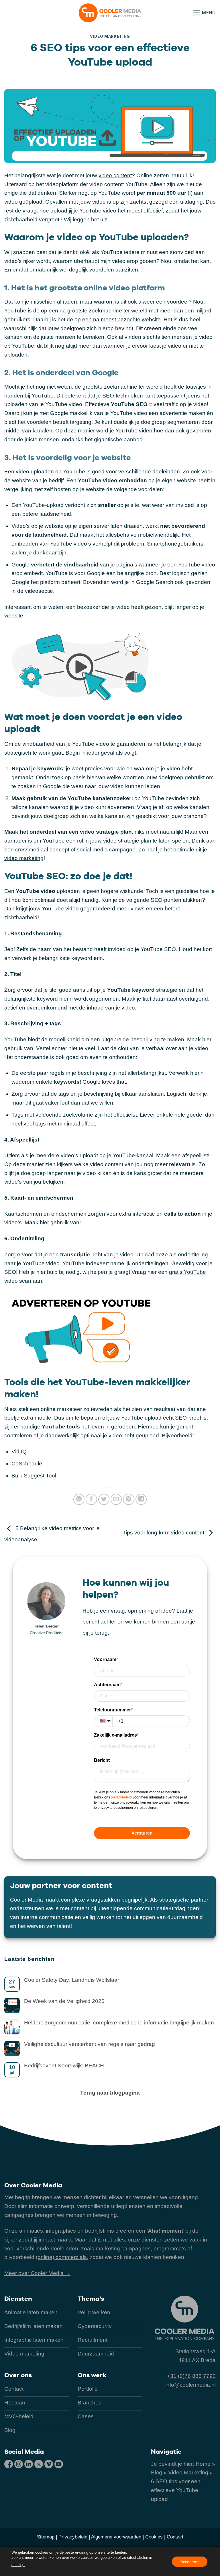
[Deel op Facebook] (91, 1499)
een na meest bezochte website (121, 319)
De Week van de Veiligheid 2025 (64, 2001)
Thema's (91, 2298)
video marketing (24, 858)
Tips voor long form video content (164, 1533)
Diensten (18, 2298)
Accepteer (190, 2561)
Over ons (18, 2375)
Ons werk (92, 2375)
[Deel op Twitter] (104, 1499)
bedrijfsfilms (100, 2231)
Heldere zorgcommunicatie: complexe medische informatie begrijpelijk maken (119, 2023)
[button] (204, 13)
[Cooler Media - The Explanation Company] (110, 13)
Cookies (154, 2537)
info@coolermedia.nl (190, 2385)
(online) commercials (61, 2257)
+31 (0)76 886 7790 (191, 2376)
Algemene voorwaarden (116, 2537)
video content (115, 175)
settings (18, 2565)
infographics (61, 2231)
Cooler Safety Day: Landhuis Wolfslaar (72, 1980)
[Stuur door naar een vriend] (116, 1499)
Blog (157, 2472)
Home (203, 2464)
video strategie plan (127, 841)
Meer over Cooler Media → (37, 2273)
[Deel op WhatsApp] (79, 1499)
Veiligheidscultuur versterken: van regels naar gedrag (90, 2044)
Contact (175, 2537)
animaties (31, 2231)
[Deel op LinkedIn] (141, 1499)
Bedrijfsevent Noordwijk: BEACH (64, 2066)
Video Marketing (110, 36)
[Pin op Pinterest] (129, 1499)
